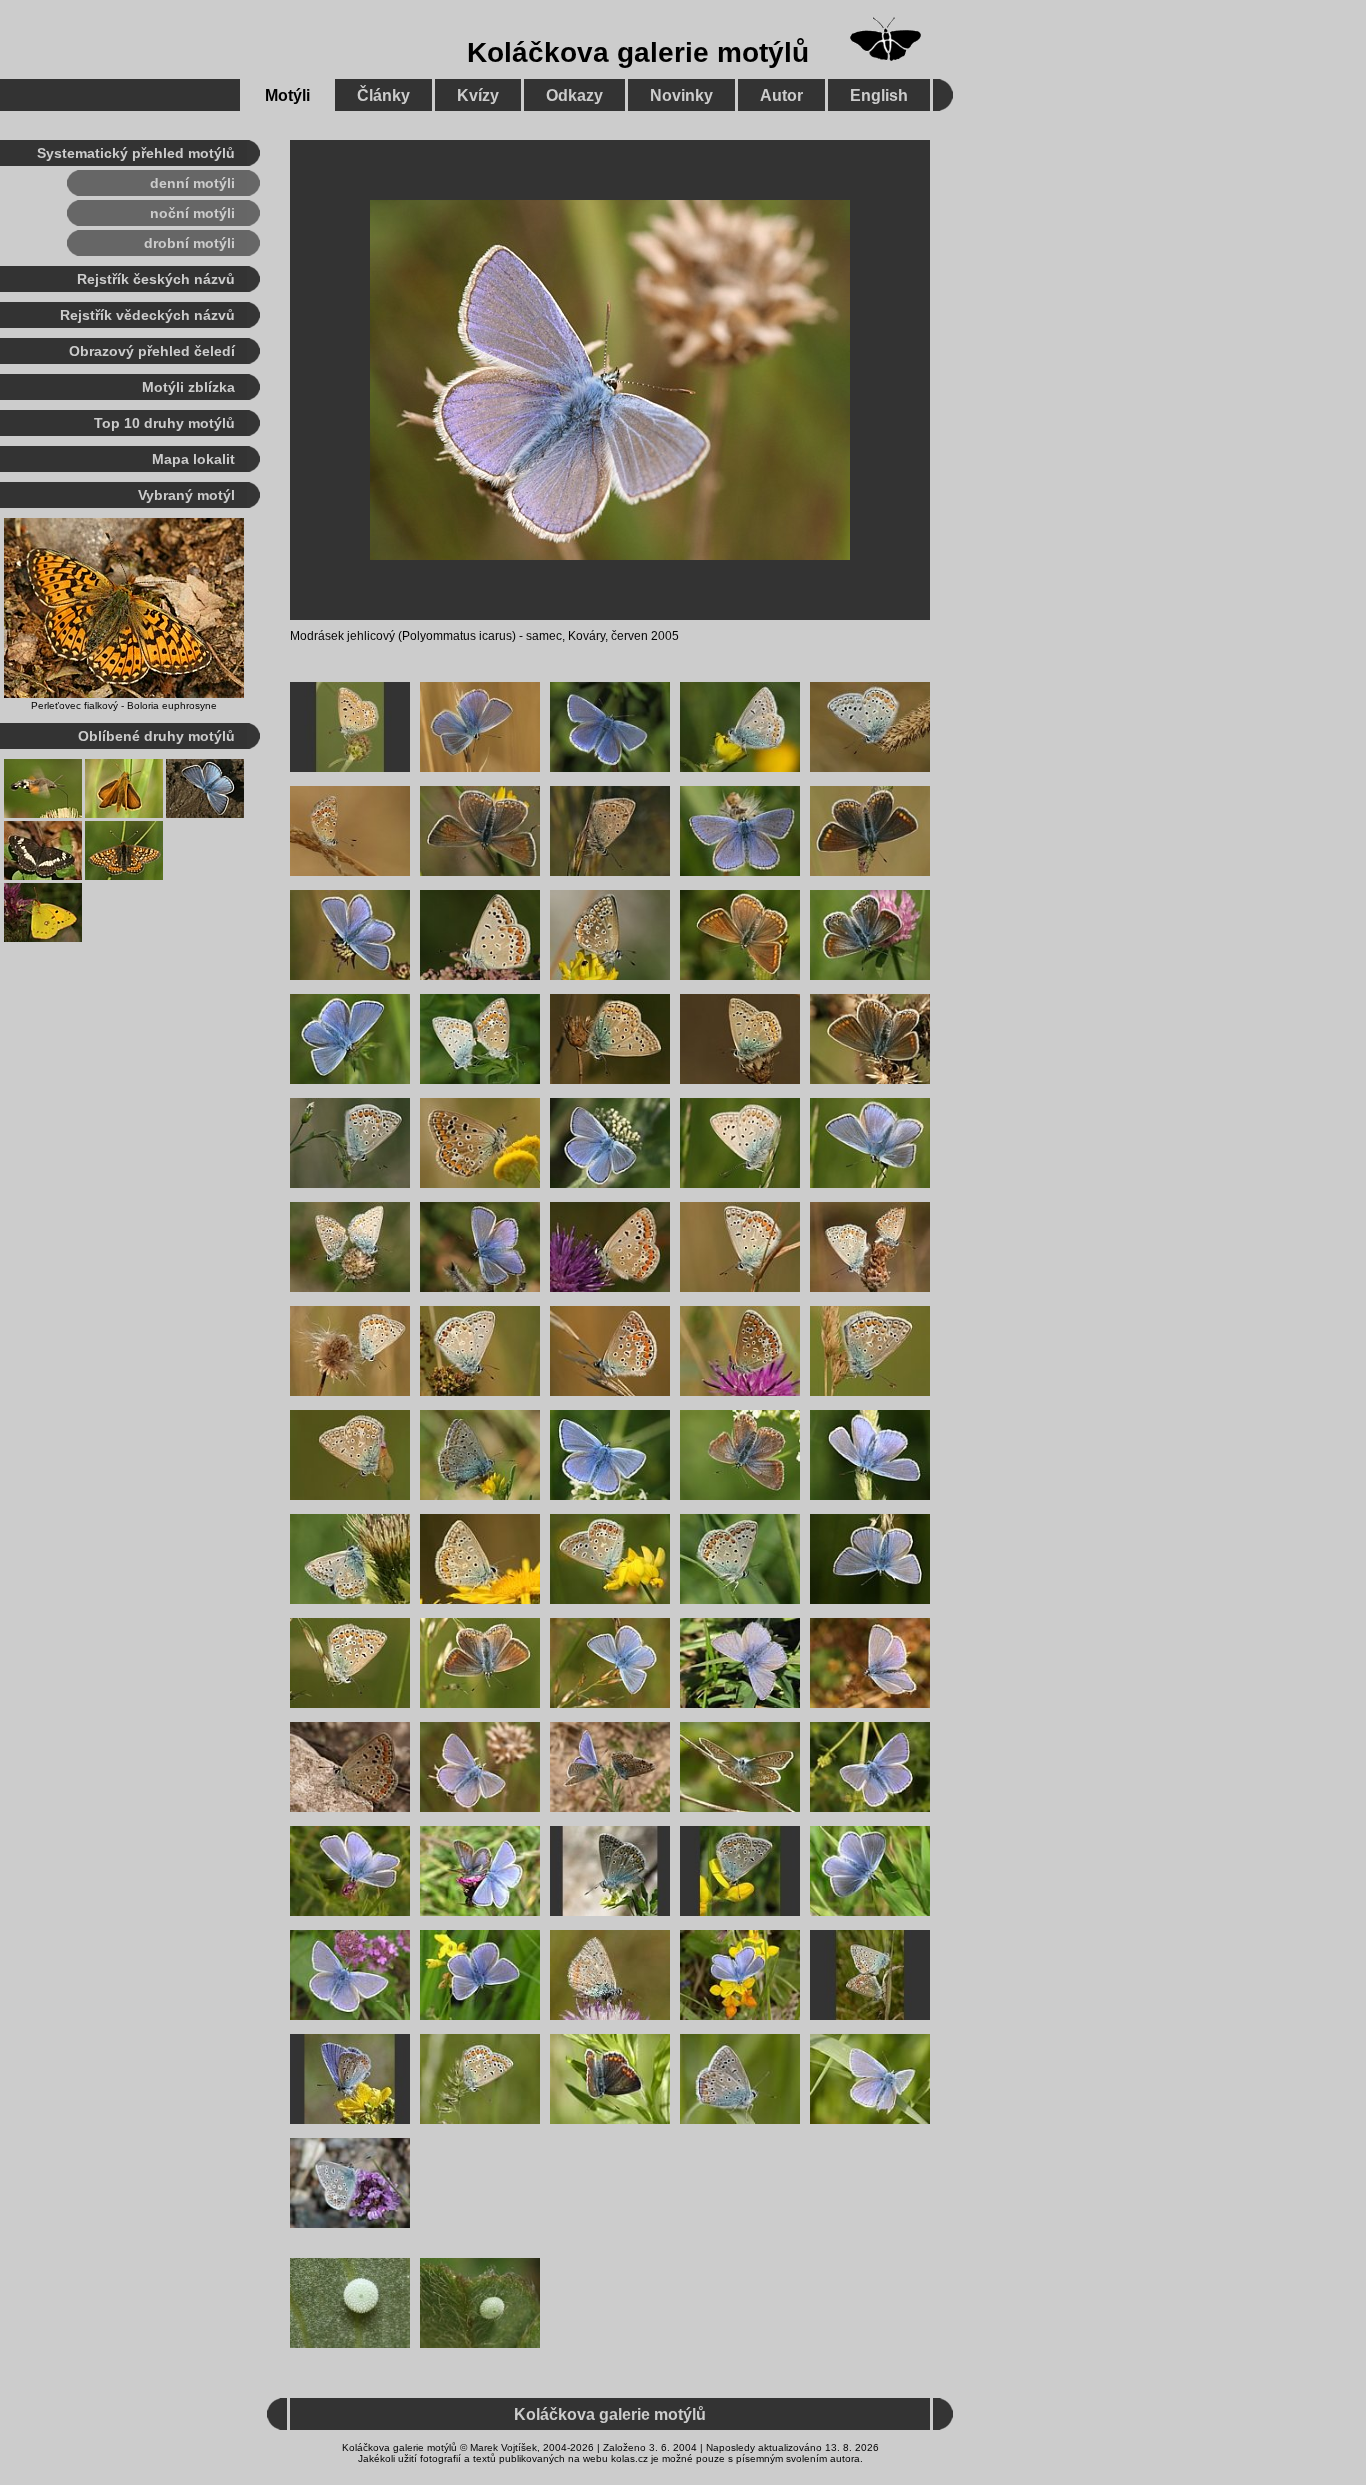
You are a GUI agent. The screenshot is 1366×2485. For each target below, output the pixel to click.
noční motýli (192, 213)
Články (383, 95)
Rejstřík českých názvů (156, 279)
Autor (781, 95)
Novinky (681, 95)
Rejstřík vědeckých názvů (147, 315)
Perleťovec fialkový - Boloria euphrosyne (124, 705)
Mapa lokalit (193, 459)
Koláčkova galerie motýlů (638, 52)
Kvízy (478, 95)
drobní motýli (189, 243)
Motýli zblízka (188, 387)
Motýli (287, 95)
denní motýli (192, 183)
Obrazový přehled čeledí (152, 351)
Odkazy (574, 95)
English (879, 95)
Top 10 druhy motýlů (164, 423)
